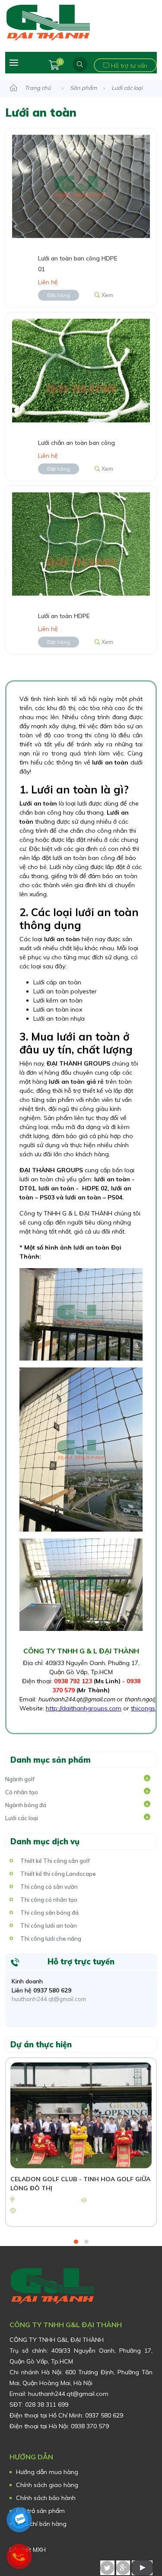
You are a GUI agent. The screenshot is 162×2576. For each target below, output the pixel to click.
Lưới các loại (127, 88)
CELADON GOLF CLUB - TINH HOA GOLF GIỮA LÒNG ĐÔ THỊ (80, 2184)
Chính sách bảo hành (46, 2498)
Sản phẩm (83, 88)
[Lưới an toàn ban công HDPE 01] (81, 186)
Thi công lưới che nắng (51, 1938)
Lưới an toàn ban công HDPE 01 (78, 264)
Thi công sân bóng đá (49, 1913)
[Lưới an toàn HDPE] (81, 543)
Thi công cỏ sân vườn (49, 1887)
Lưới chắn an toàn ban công (76, 443)
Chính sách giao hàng (47, 2485)
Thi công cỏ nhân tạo (49, 1900)
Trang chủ (38, 88)
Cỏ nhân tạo (22, 1792)
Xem (107, 295)
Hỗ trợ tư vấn (128, 66)
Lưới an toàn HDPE (64, 616)
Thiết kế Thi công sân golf (55, 1861)
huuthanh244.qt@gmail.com (49, 1999)
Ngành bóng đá (26, 1805)
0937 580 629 (52, 1990)
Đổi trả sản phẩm (40, 2511)
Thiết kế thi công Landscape (58, 1874)
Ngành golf (20, 1779)
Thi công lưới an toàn (49, 1926)
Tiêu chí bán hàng (41, 2524)
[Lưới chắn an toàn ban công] (81, 370)
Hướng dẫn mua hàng (47, 2472)
